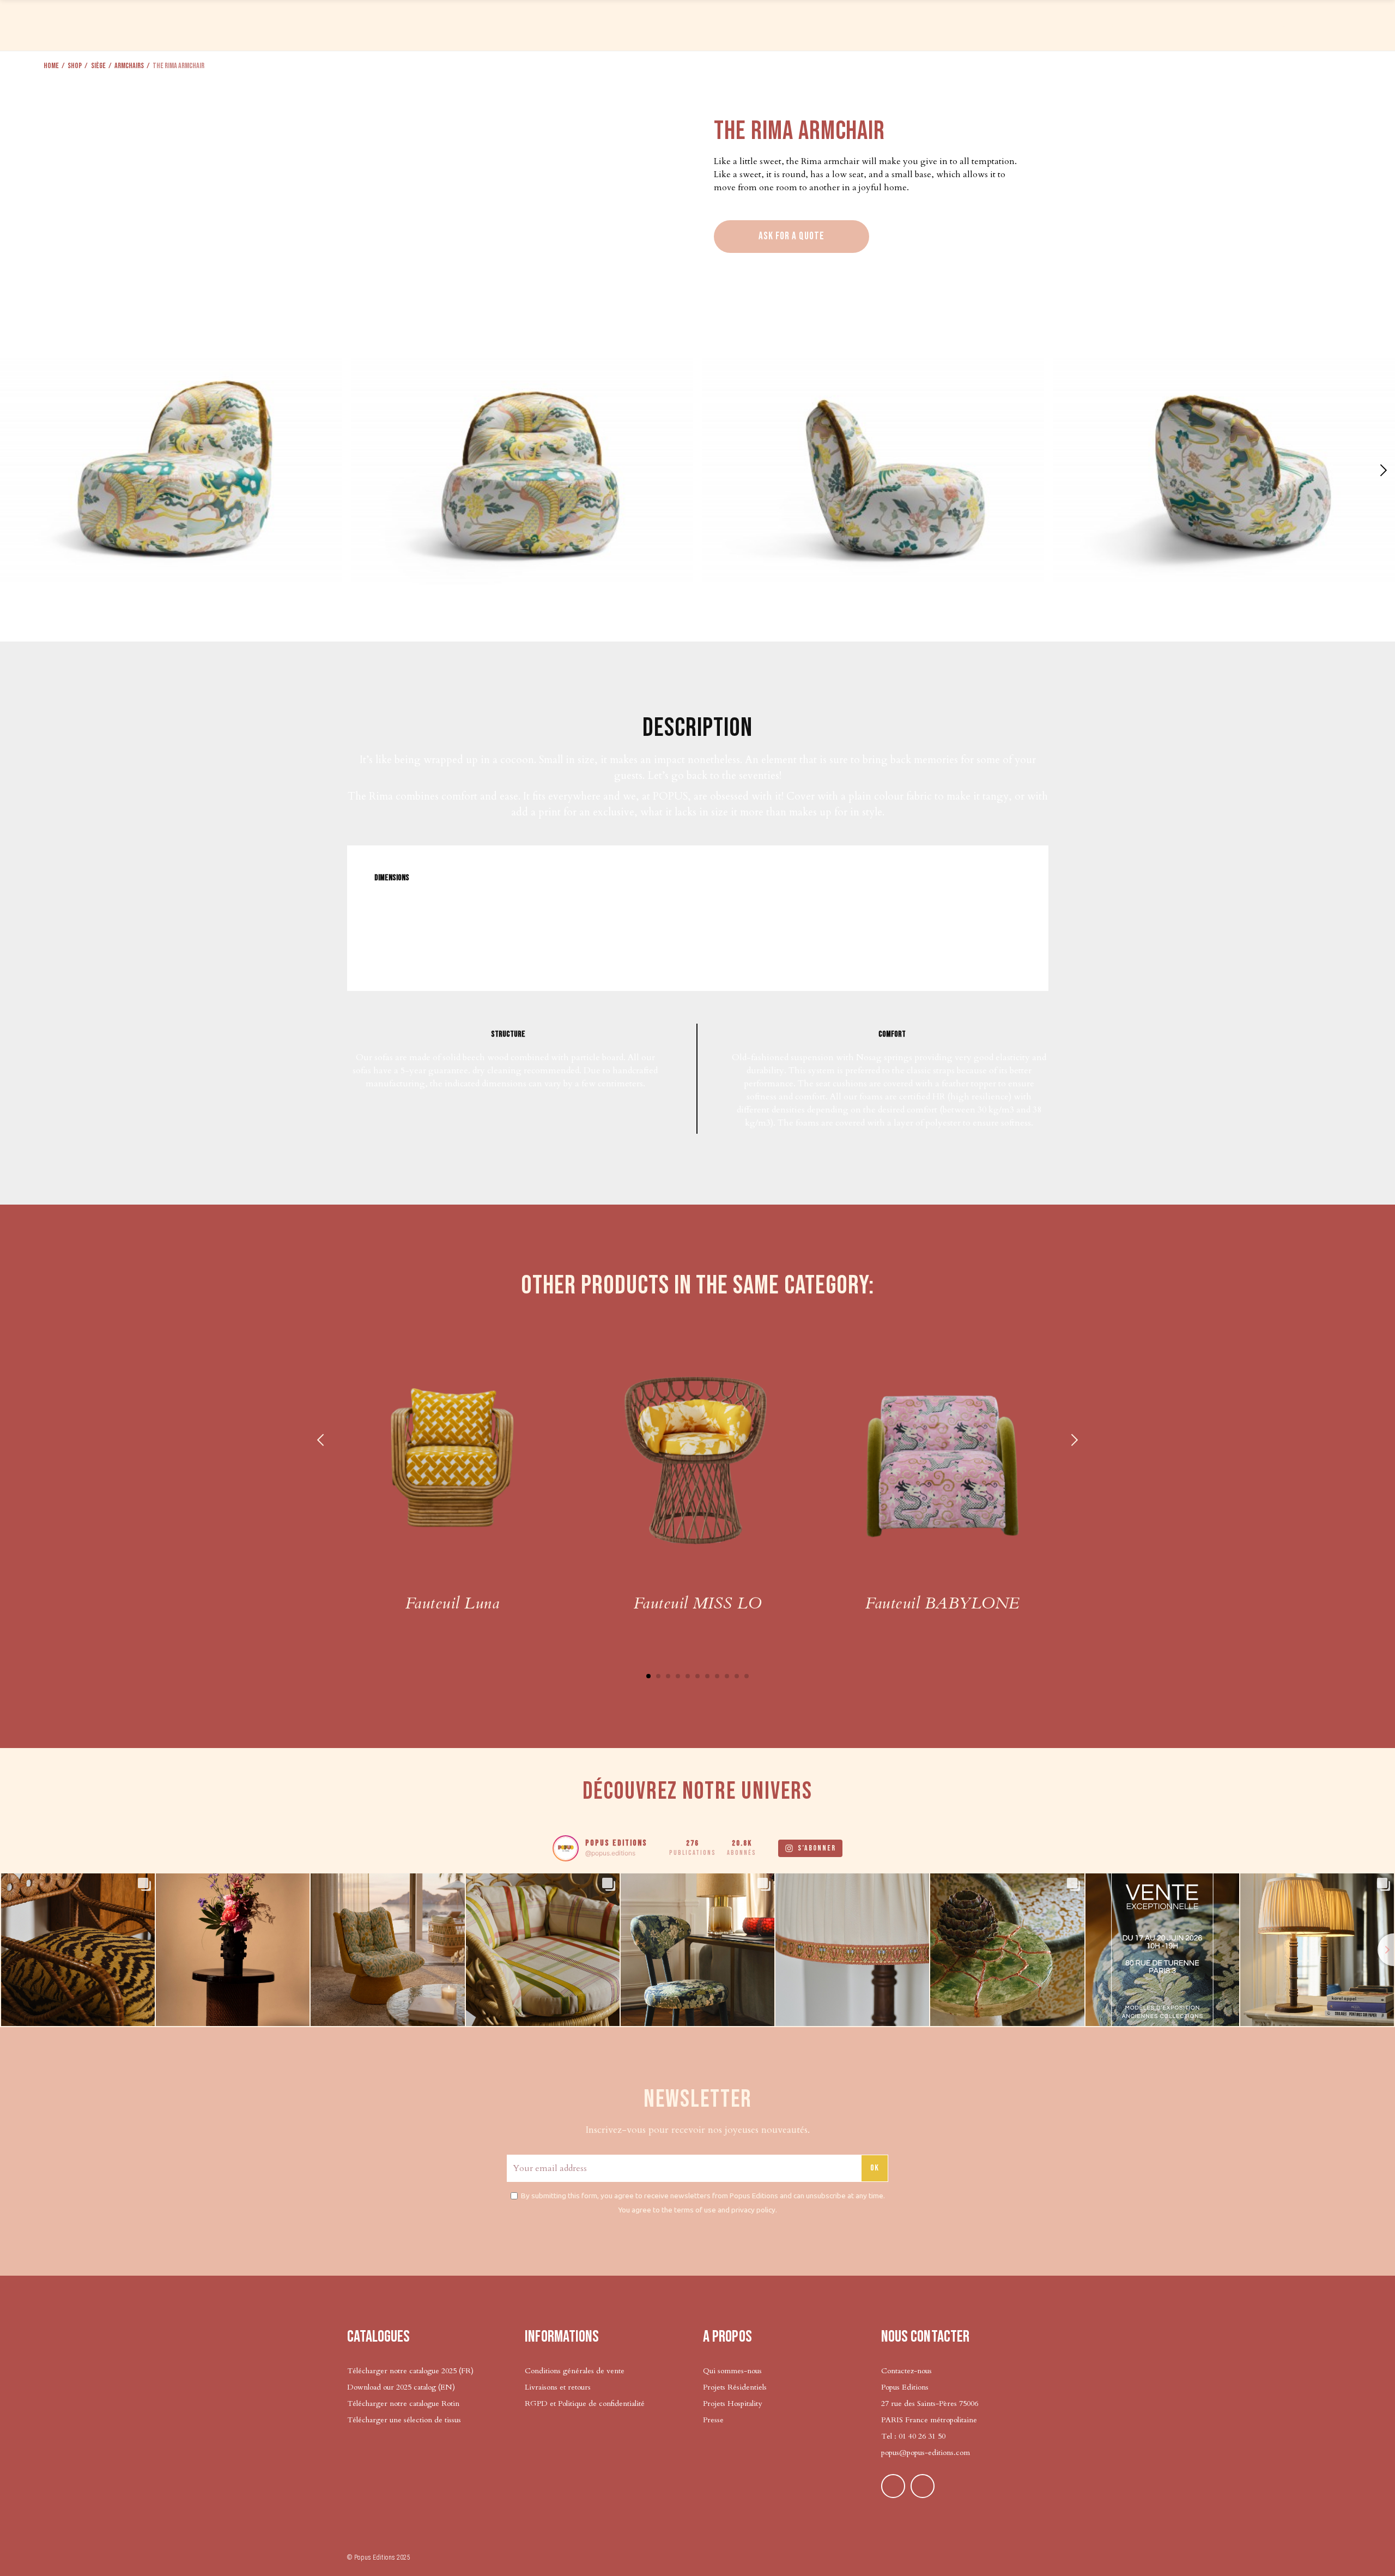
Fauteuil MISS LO (698, 1603)
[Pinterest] (893, 2486)
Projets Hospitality (732, 2403)
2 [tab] (658, 1676)
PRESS (1101, 24)
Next (1073, 1440)
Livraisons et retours (558, 2387)
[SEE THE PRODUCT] (452, 1459)
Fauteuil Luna (452, 1603)
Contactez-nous (906, 2371)
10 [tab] (737, 1676)
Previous (322, 1440)
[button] (1382, 470)
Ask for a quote (791, 236)
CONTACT (1275, 24)
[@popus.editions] (566, 1848)
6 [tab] (697, 1676)
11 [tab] (747, 1676)
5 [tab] (688, 1676)
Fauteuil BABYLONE (942, 1603)
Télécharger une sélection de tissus (405, 2420)
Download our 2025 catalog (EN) (401, 2387)
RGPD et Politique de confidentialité (585, 2403)
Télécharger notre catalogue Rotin (403, 2403)
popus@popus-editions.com (926, 2453)
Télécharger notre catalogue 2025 (402, 2371)
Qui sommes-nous (732, 2371)
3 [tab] (668, 1676)
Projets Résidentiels (735, 2387)
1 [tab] (648, 1676)
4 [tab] (678, 1676)
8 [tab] (717, 1676)
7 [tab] (707, 1676)
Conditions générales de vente (575, 2371)
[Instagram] (923, 2486)
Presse (713, 2420)
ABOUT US (1184, 24)
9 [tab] (727, 1676)
